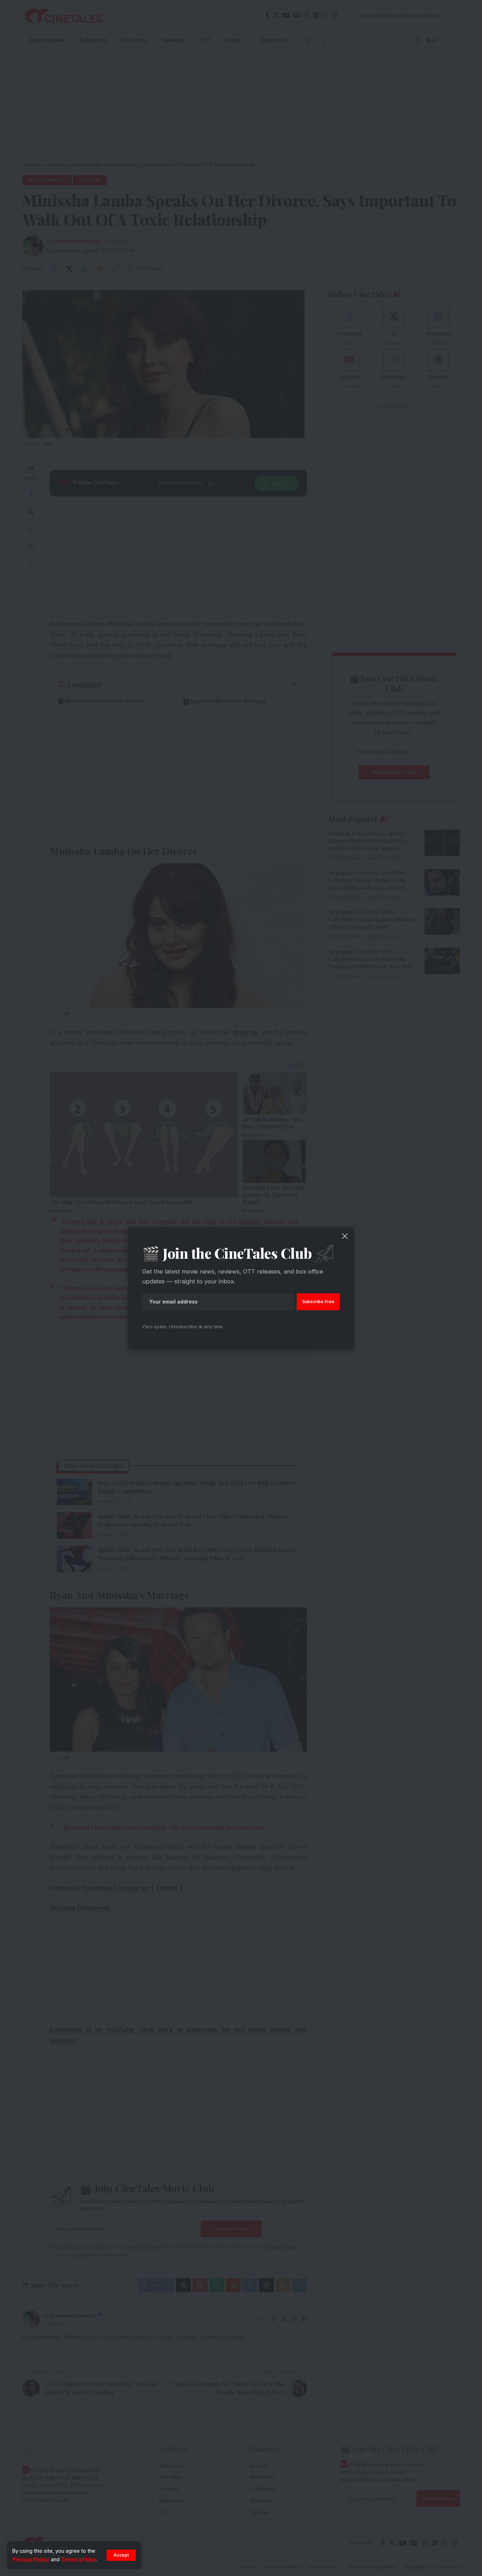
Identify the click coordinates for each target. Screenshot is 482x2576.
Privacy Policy (31, 2559)
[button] (121, 2555)
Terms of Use (79, 2559)
